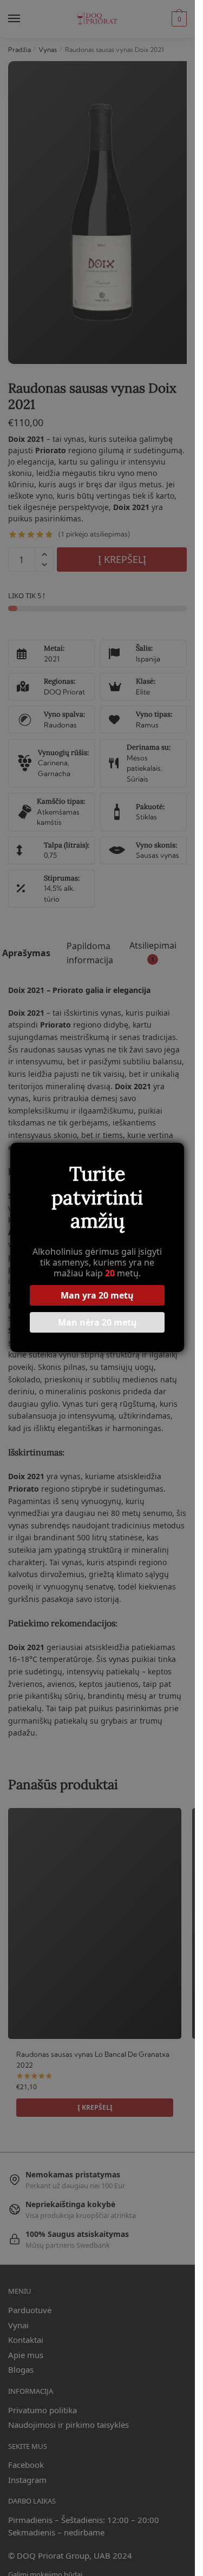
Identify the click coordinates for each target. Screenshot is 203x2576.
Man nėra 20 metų (97, 1322)
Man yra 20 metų (97, 1295)
